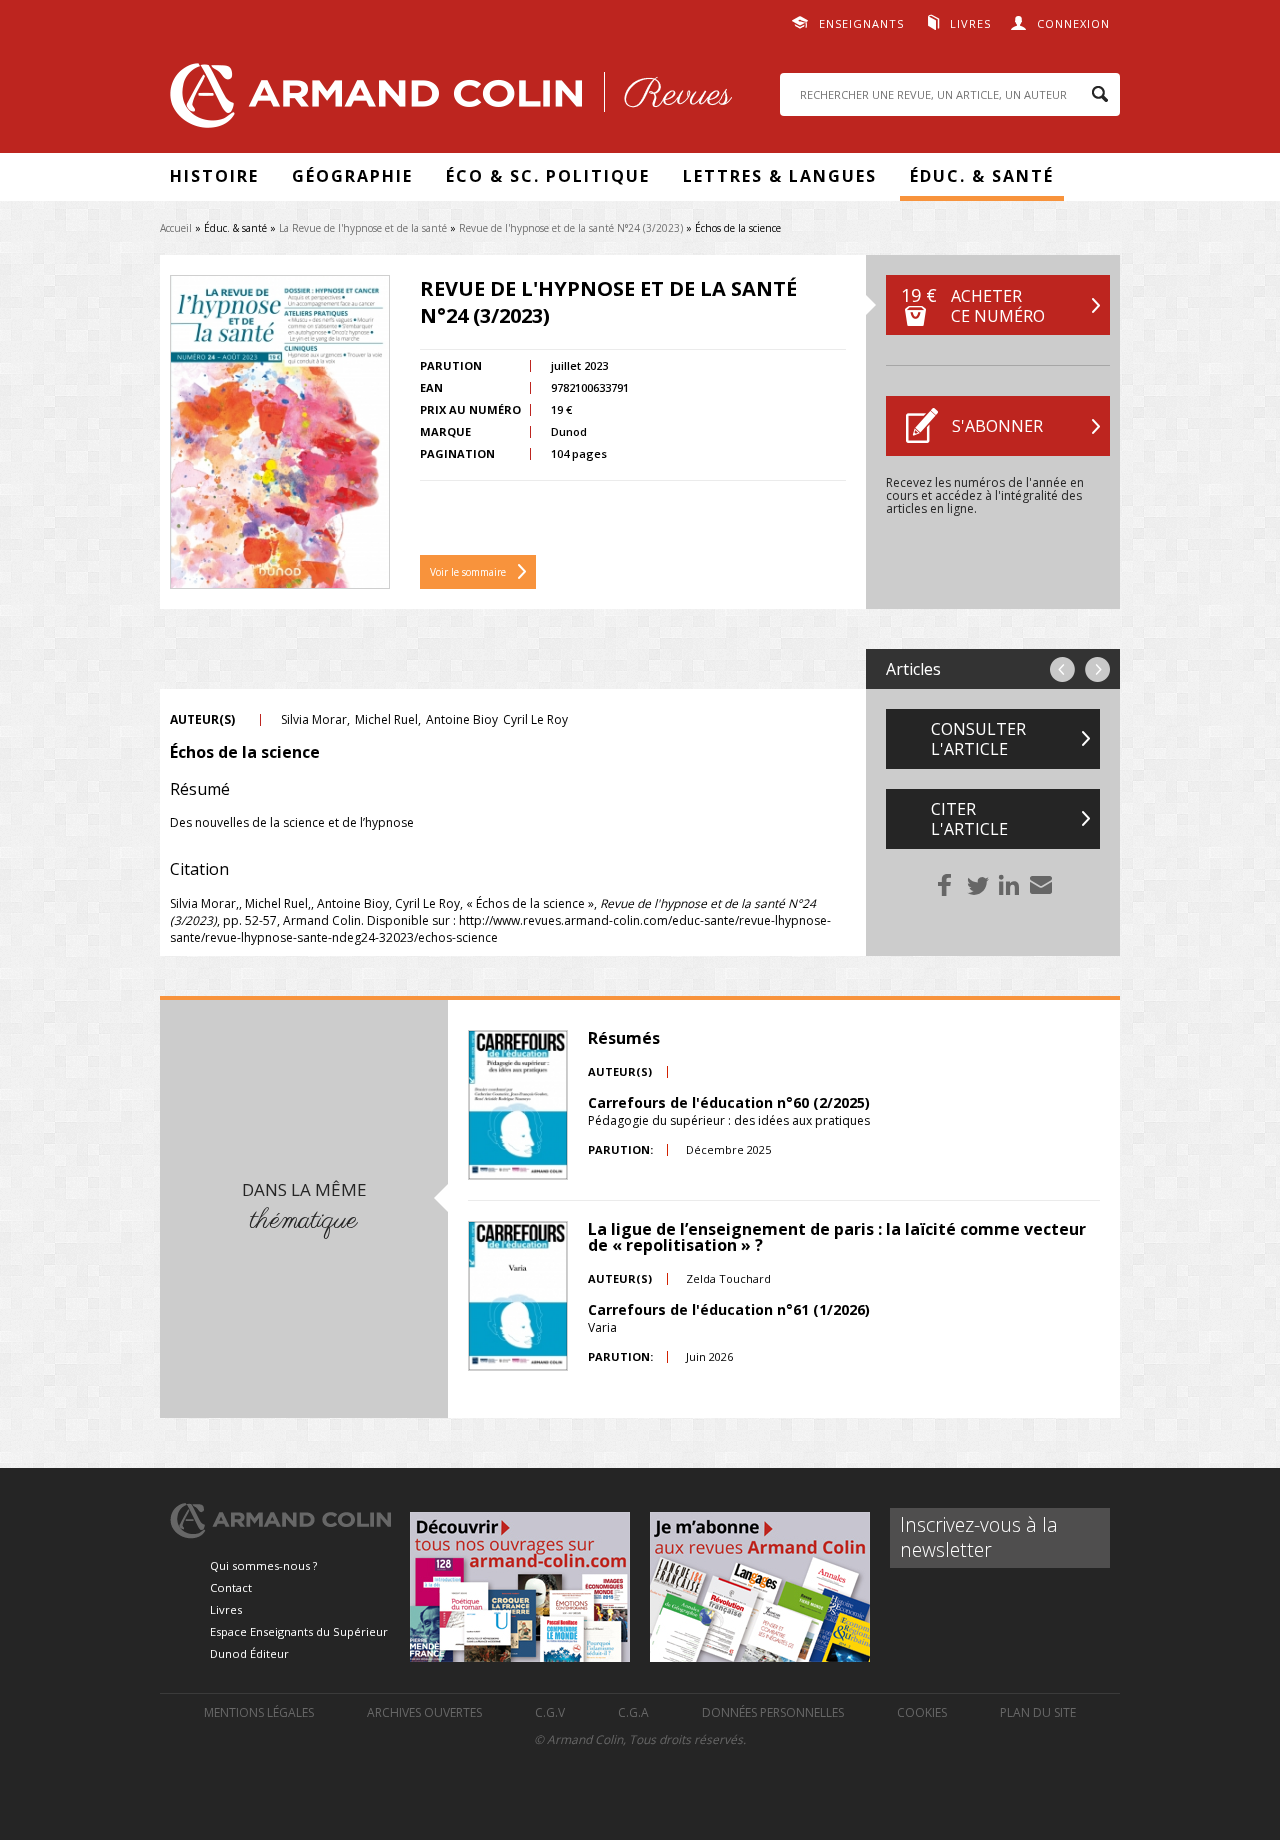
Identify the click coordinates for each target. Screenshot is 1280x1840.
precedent (1062, 669)
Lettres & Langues (780, 176)
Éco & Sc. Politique (548, 176)
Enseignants (861, 23)
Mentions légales (259, 1712)
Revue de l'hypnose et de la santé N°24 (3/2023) (571, 228)
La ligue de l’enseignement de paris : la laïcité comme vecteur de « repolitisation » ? (837, 1237)
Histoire (214, 176)
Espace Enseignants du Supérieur (299, 1631)
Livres (970, 23)
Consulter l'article (978, 739)
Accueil (176, 228)
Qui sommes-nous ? (263, 1565)
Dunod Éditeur (249, 1653)
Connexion (1073, 23)
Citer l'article (969, 819)
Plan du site (1038, 1712)
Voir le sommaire (468, 572)
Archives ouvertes (424, 1712)
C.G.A (633, 1712)
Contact (231, 1587)
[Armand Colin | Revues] (446, 100)
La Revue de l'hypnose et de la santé (363, 228)
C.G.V (550, 1712)
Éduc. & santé (982, 176)
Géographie (352, 176)
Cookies (922, 1712)
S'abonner (997, 426)
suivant (1097, 669)
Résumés (624, 1038)
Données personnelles (773, 1712)
